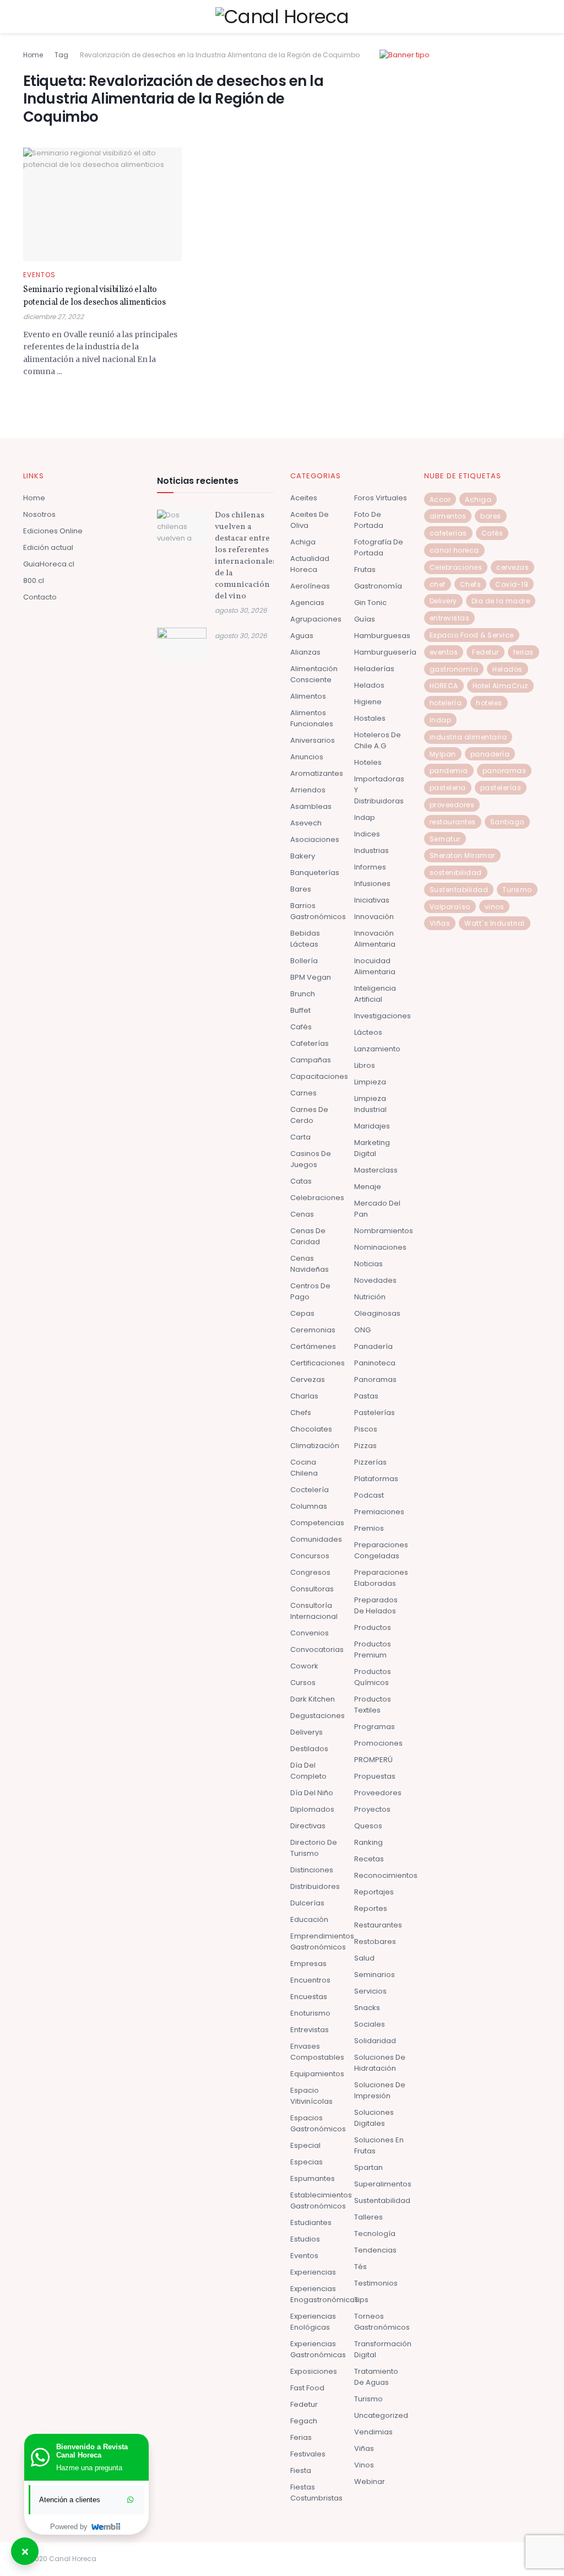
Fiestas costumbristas (316, 2493)
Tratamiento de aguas (376, 2377)
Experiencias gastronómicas (318, 2349)
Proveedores (378, 1793)
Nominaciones (380, 1247)
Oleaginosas (377, 1313)
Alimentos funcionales (312, 718)
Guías (365, 619)
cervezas (513, 567)
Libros (365, 1065)
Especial (305, 2145)
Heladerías (374, 669)
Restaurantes (378, 1925)
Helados (369, 685)
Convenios (310, 1633)
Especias (307, 2162)
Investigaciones (383, 1016)
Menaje (368, 1187)
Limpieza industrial (370, 1104)
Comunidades (316, 1539)
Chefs (301, 1413)
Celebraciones (317, 1198)
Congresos (310, 1572)
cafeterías (448, 533)
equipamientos (317, 2074)
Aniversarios (313, 740)
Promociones (378, 1743)
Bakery (303, 856)
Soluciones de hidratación (380, 2063)
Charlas (304, 1396)
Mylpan (443, 754)
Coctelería (310, 1490)
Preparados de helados (376, 1605)
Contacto (40, 597)
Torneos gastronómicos (382, 2322)
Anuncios (307, 757)
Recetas (369, 1859)
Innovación (374, 917)
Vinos (364, 2465)
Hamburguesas (382, 636)
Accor (440, 499)
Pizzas (365, 1446)
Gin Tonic (370, 603)
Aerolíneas (310, 586)
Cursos (303, 1683)
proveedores (452, 805)
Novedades (375, 1280)
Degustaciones (318, 1716)
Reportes (371, 1908)
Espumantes (313, 2178)
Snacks (367, 2008)
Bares (301, 889)
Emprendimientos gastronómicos (322, 1942)
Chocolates (311, 1429)
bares (491, 516)
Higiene (368, 702)
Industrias (372, 850)
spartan (368, 2167)
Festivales (308, 2454)
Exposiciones (314, 2371)
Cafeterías (310, 1043)
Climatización (315, 1446)
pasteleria (448, 788)
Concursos (310, 1556)
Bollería (304, 961)
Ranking (368, 1842)
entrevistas (450, 618)
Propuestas (375, 1776)
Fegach (304, 2421)
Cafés (301, 1027)
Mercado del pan (377, 1209)
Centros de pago (310, 1291)
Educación (309, 1919)
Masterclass (376, 1170)
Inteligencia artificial (375, 994)
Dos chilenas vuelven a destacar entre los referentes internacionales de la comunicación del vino (246, 556)
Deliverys (307, 1732)
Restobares (375, 1942)
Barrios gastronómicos (318, 911)
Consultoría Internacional (314, 1611)
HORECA (444, 686)
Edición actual (48, 547)
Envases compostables (317, 2052)
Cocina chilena (304, 1468)
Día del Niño (312, 1793)
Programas (375, 1727)
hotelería (446, 703)
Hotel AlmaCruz (500, 686)
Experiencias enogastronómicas (324, 2294)
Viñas (364, 2448)
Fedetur (304, 2404)
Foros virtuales (381, 498)
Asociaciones (315, 839)
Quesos (368, 1826)
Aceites (304, 498)
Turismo (368, 2399)
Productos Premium (373, 1649)
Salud (364, 1958)
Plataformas (376, 1479)
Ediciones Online (53, 531)
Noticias (368, 1264)
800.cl (34, 580)
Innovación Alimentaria (375, 939)
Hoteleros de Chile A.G (378, 740)
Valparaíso (450, 907)
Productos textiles (373, 1705)
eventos (444, 652)
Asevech (306, 823)
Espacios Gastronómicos (318, 2123)
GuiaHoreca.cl (49, 564)
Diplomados (312, 1809)
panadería (490, 754)
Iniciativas (372, 900)
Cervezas (308, 1379)
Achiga (303, 542)
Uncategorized (381, 2415)
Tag (61, 55)
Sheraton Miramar (462, 855)
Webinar (370, 2482)
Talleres (368, 2217)
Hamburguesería (385, 652)
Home (33, 55)
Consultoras (312, 1589)
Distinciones (312, 1870)
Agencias (307, 603)
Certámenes (313, 1346)
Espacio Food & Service (472, 635)
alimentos (448, 516)
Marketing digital (372, 1148)
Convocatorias (317, 1649)
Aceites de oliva (310, 520)
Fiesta (301, 2470)
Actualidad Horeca (310, 564)
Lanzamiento (377, 1049)
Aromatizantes (317, 773)
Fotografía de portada (379, 547)
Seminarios (375, 1975)
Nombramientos (384, 1231)
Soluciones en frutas (379, 2145)
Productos (373, 1627)
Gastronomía (378, 586)
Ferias (301, 2437)
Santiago (507, 822)
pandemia (449, 771)
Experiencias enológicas (313, 2322)
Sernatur (445, 839)
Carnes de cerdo (309, 1115)
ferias (524, 652)
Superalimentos (383, 2184)
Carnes (303, 1093)
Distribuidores (315, 1886)
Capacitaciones (319, 1076)
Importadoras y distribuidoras (379, 790)
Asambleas (311, 806)
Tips (361, 2300)
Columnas (309, 1506)
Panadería (373, 1346)
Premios (369, 1528)
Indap (365, 817)
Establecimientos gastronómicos (321, 2200)
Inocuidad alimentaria (375, 966)
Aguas (302, 636)
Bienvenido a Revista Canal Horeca (92, 2451)
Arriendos (308, 790)
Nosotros (39, 514)
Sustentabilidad (382, 2200)
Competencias (317, 1523)
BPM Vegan (311, 977)
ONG (362, 1330)
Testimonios (376, 2283)
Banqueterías (315, 873)
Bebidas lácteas (305, 939)
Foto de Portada (369, 520)
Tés (360, 2267)
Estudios (305, 2239)
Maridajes (372, 1126)
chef (438, 584)
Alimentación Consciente (314, 674)
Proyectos (372, 1809)
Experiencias (313, 2272)
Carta (300, 1137)
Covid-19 (512, 584)
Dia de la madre (501, 601)
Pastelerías (375, 1413)
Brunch (303, 994)
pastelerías (501, 788)
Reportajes (374, 1892)
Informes (370, 867)
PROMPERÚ (373, 1760)
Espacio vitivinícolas (311, 2096)
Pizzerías (370, 1462)
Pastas (366, 1396)
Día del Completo (308, 1771)
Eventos (39, 275)
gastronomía (454, 669)
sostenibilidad (456, 873)
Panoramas (375, 1379)
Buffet (300, 1010)
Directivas (308, 1826)
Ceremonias (313, 1330)
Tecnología (375, 2234)
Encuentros (310, 1980)
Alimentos (308, 696)
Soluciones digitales (374, 2118)
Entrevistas (310, 2030)
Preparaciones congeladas (381, 1550)
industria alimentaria (468, 737)
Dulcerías (307, 1903)
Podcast (369, 1495)
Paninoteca (375, 1363)
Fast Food (307, 2388)
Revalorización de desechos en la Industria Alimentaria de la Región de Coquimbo (220, 55)
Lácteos (368, 1032)
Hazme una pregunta (89, 2468)
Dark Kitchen (313, 1699)
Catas (301, 1181)
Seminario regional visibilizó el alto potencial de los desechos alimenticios (94, 296)
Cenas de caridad (308, 1236)
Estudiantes (311, 2223)
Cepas (302, 1313)
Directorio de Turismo (314, 1848)
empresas (308, 1964)
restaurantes (453, 822)
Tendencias (375, 2250)
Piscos (366, 1429)
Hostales (370, 718)
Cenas (302, 1214)
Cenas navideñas (310, 1264)
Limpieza (370, 1082)
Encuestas (309, 1997)
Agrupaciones (316, 619)
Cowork (304, 1666)
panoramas (505, 771)
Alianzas (305, 652)
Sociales (370, 2024)
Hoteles (368, 762)
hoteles (489, 703)
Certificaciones (318, 1363)
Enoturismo (310, 2013)
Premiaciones (379, 1512)
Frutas (365, 569)
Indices (367, 834)
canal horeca (454, 550)
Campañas (311, 1060)
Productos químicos (373, 1677)
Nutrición (370, 1297)
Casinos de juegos (311, 1159)
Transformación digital (383, 2349)
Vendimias (373, 2432)
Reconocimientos (386, 1875)
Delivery (443, 601)
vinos (495, 907)
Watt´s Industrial (495, 923)
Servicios (370, 1991)
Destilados (309, 1749)
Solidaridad (375, 2041)
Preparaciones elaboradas (381, 1578)
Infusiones (372, 884)
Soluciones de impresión (380, 2090)
